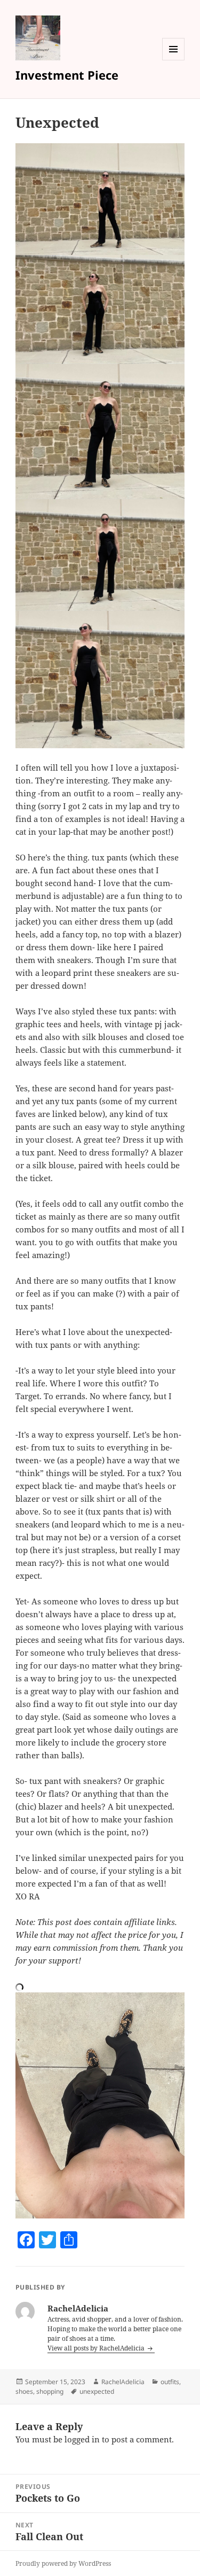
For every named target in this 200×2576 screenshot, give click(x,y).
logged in (82, 2439)
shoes (24, 2391)
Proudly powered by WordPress (63, 2563)
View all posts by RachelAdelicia (97, 2348)
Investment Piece (67, 75)
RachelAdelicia (123, 2382)
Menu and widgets (174, 60)
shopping (50, 2391)
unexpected (97, 2391)
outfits (170, 2382)
